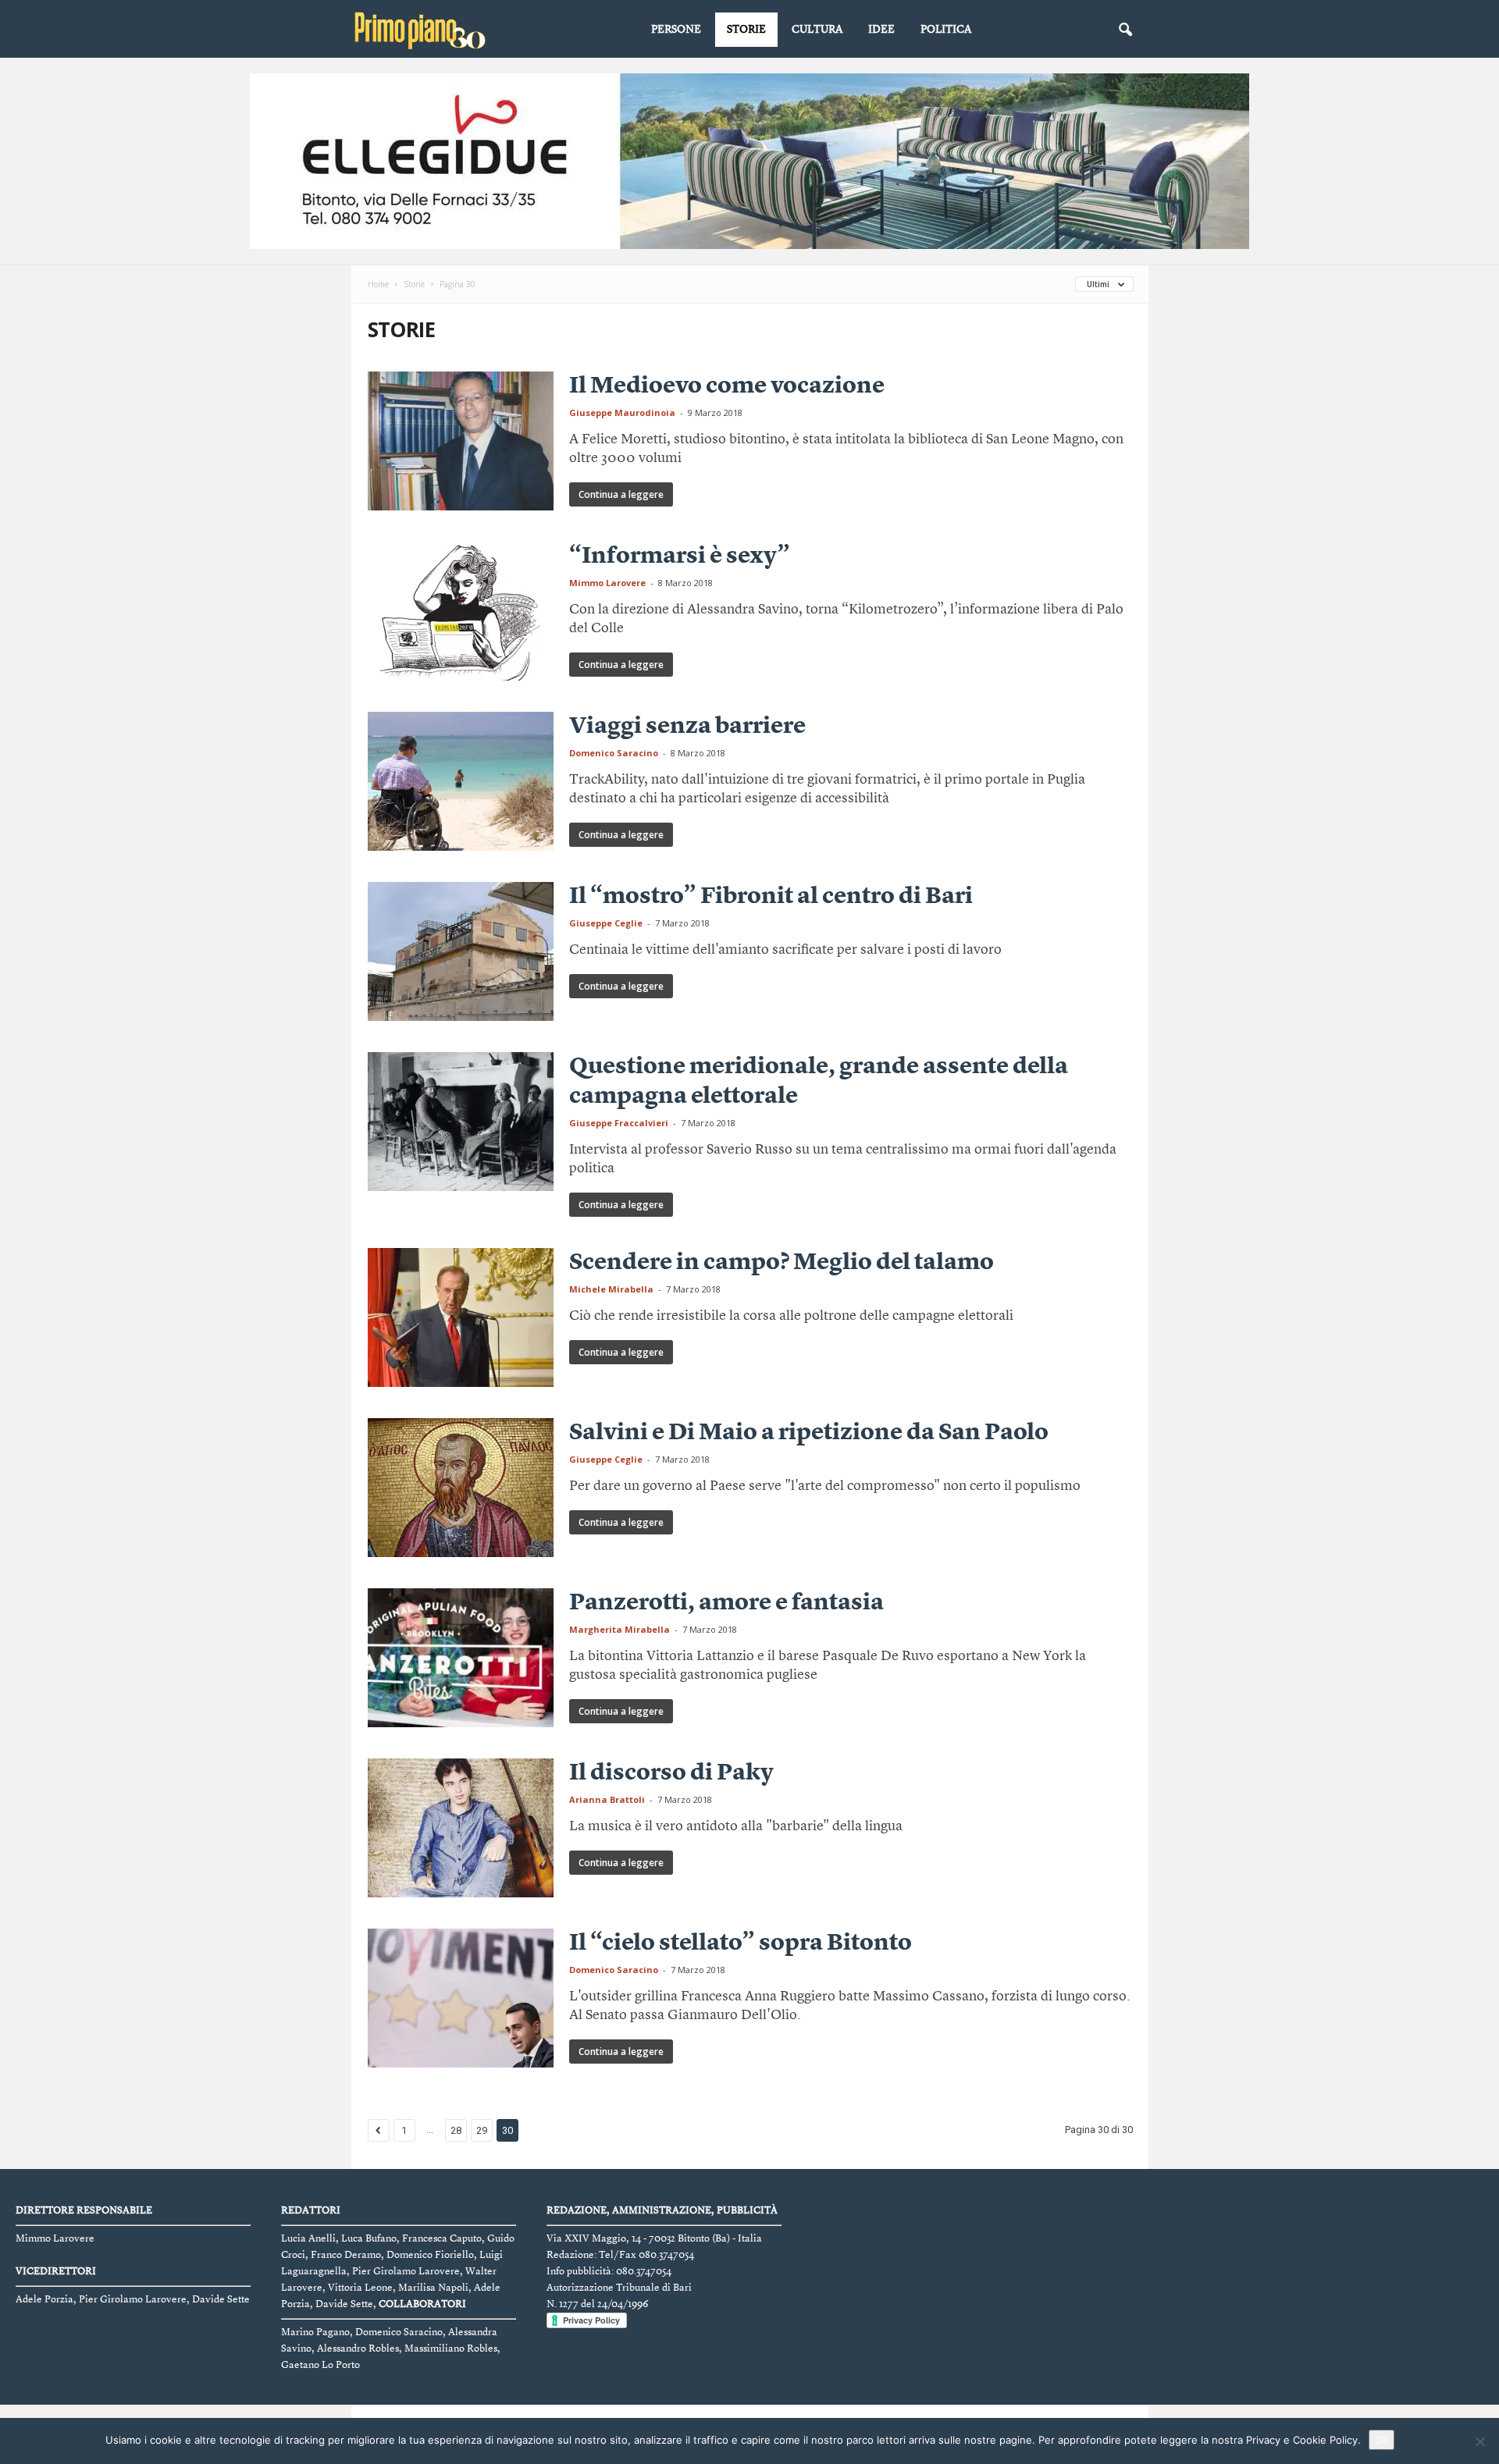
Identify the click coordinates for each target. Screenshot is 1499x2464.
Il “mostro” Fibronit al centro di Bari (771, 897)
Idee (881, 30)
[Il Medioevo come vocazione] (461, 441)
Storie (746, 30)
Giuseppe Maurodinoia (622, 412)
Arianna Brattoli (607, 1799)
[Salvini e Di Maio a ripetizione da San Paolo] (461, 1488)
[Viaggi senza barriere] (461, 781)
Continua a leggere (621, 494)
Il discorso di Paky (671, 1773)
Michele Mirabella (611, 1289)
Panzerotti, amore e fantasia (726, 1603)
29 (482, 2130)
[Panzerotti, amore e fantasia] (461, 1658)
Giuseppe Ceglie (606, 923)
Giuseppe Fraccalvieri (619, 1123)
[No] (1479, 2441)
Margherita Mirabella (620, 1629)
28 (456, 2130)
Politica (946, 30)
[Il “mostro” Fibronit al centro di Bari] (461, 951)
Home (378, 284)
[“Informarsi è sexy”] (461, 611)
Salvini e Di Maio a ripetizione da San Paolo (809, 1433)
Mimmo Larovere (607, 583)
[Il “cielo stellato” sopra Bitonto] (461, 1998)
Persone (676, 30)
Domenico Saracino (614, 753)
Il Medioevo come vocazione (727, 386)
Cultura (817, 30)
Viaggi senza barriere (687, 727)
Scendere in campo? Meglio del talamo (782, 1263)
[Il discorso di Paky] (461, 1828)
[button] (1125, 30)
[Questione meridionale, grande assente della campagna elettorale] (461, 1122)
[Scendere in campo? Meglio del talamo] (461, 1317)
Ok (1382, 2440)
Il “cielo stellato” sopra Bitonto (741, 1943)
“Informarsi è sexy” (680, 556)
